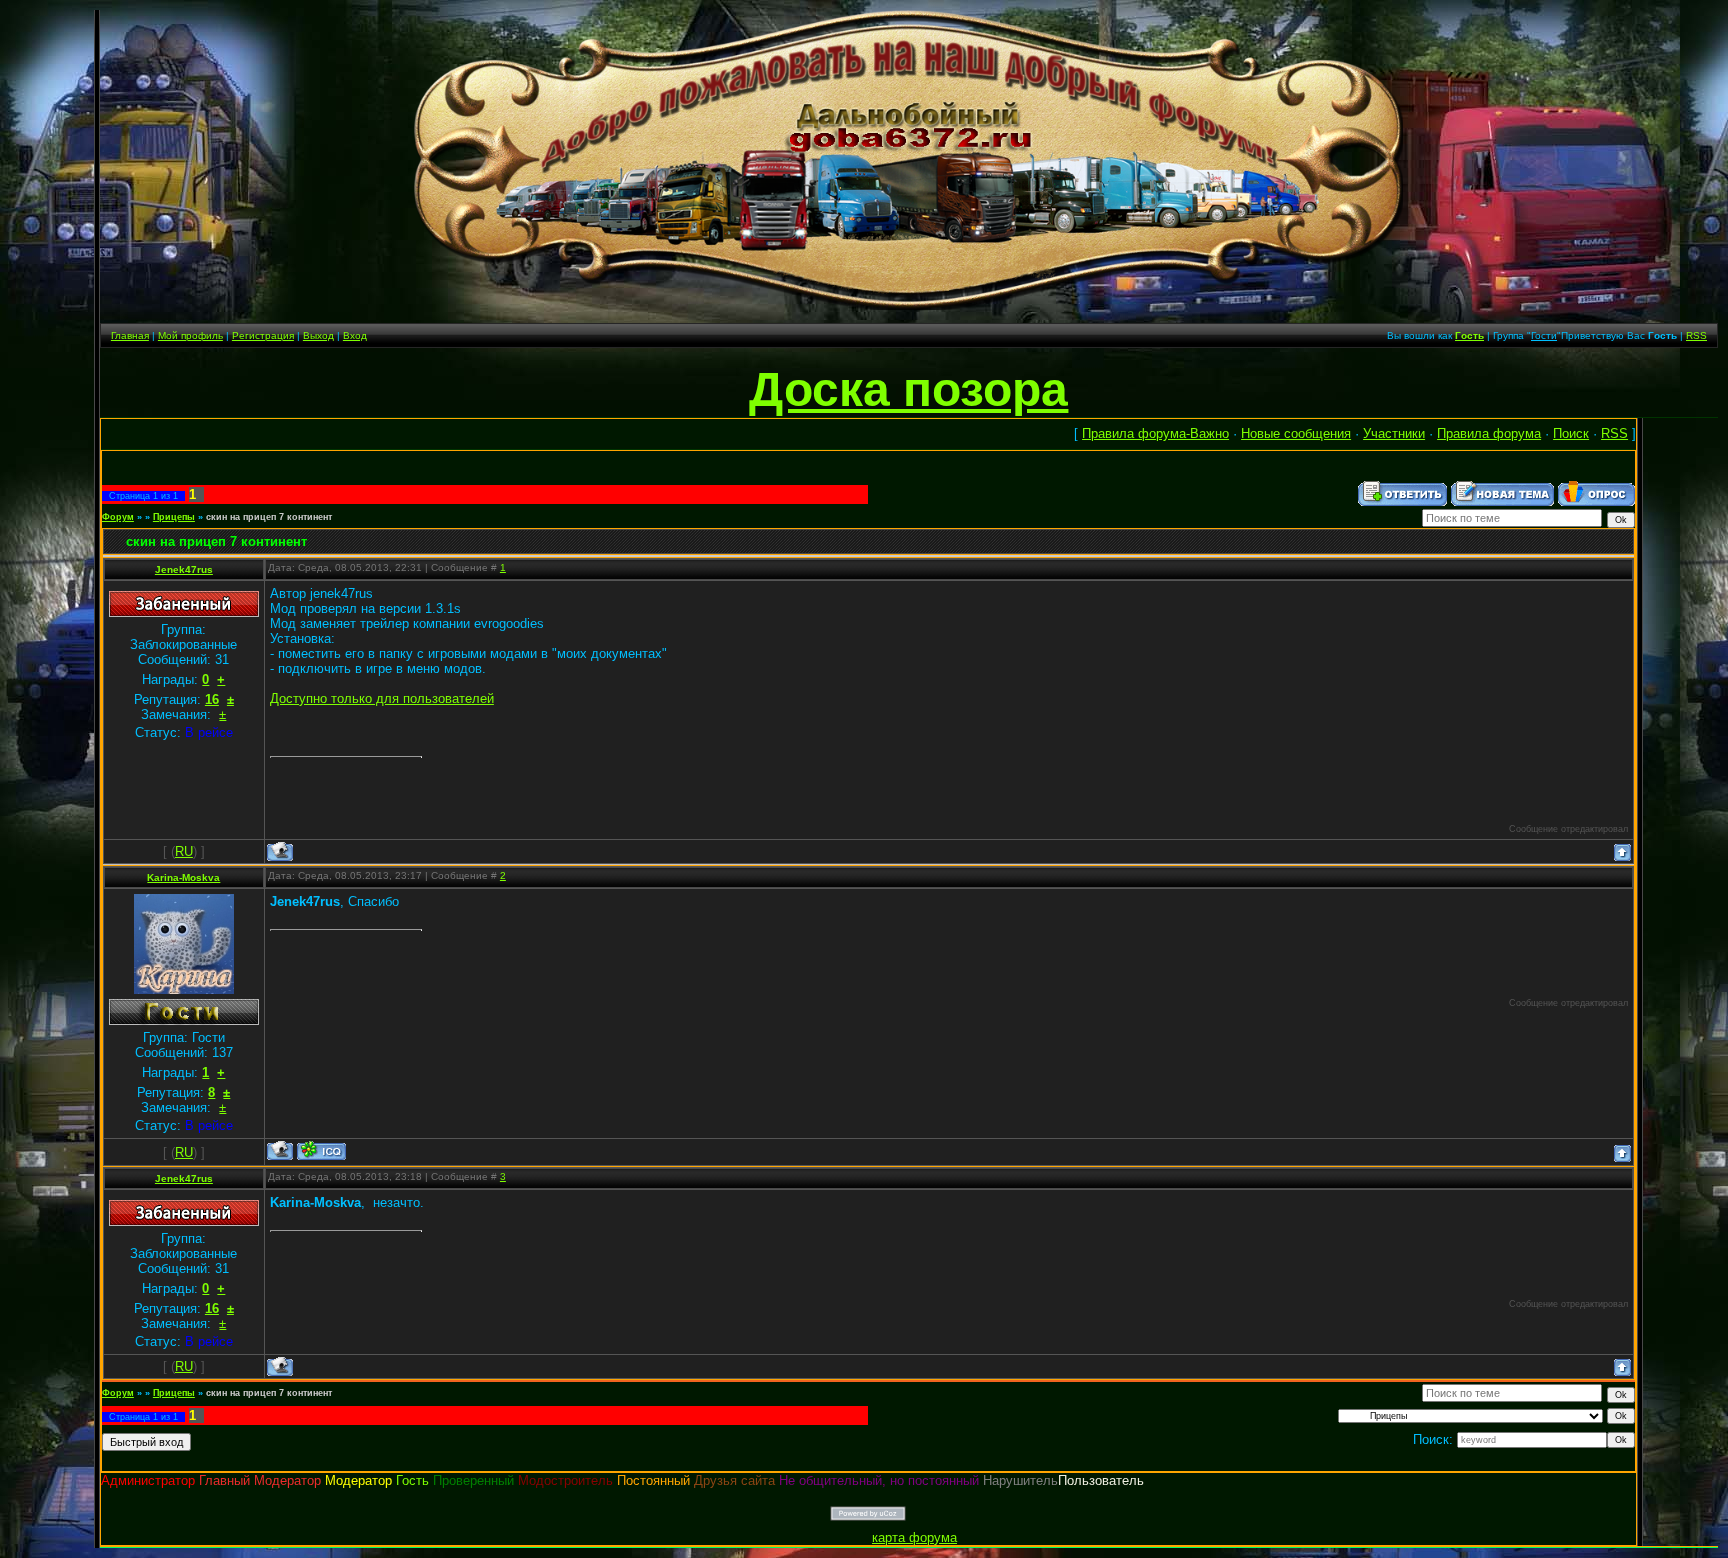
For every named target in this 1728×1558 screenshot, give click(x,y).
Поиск (1571, 433)
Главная (130, 335)
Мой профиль (190, 335)
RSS (1696, 335)
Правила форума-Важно (1155, 433)
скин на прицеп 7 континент (269, 517)
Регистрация (263, 335)
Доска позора (908, 389)
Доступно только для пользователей (382, 698)
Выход (318, 335)
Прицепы (174, 517)
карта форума (914, 1537)
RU (184, 851)
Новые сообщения (1296, 433)
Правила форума (1489, 433)
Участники (1394, 433)
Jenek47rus (184, 569)
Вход (355, 335)
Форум (118, 517)
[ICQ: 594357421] (321, 1150)
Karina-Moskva (183, 877)
